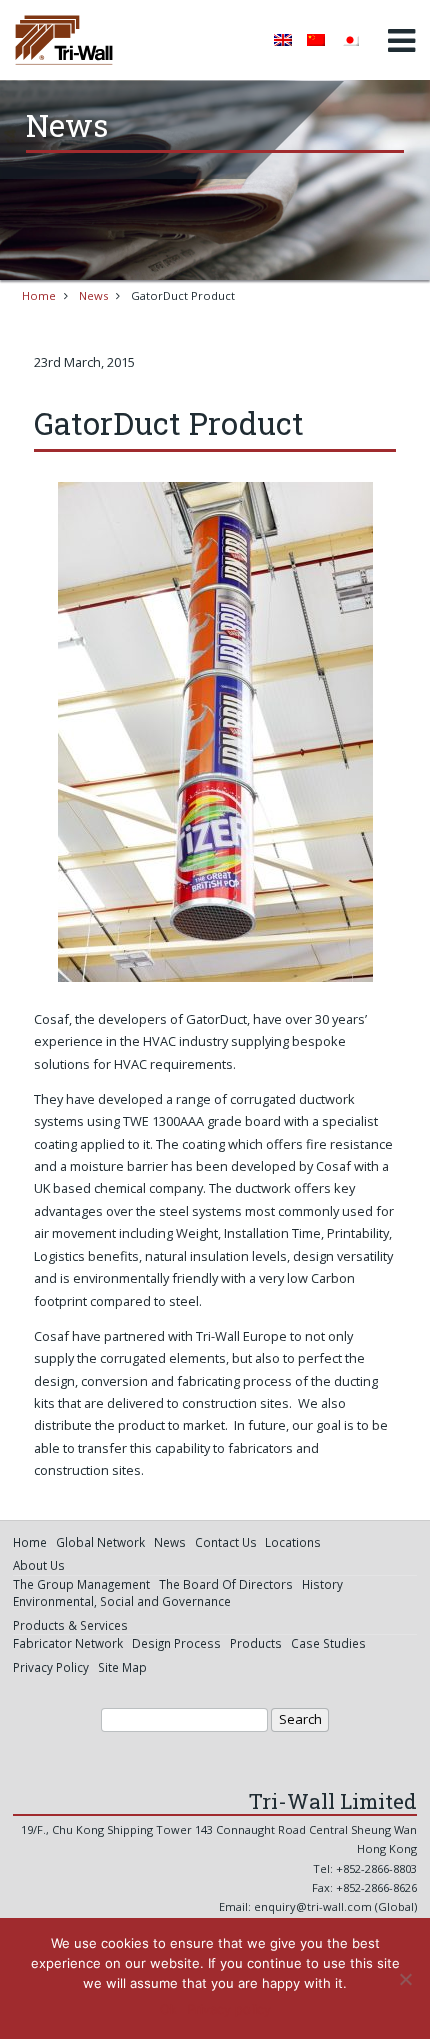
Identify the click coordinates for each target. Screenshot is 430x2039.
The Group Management (81, 1584)
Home (39, 295)
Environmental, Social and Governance (122, 1601)
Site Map (122, 1667)
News (93, 295)
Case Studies (328, 1643)
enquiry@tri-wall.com (313, 1906)
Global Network (100, 1542)
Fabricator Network (68, 1643)
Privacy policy (229, 2009)
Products (256, 1643)
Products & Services (70, 1625)
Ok (168, 2009)
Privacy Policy (51, 1667)
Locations (293, 1542)
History (322, 1584)
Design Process (176, 1643)
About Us (39, 1565)
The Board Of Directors (226, 1584)
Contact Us (226, 1542)
